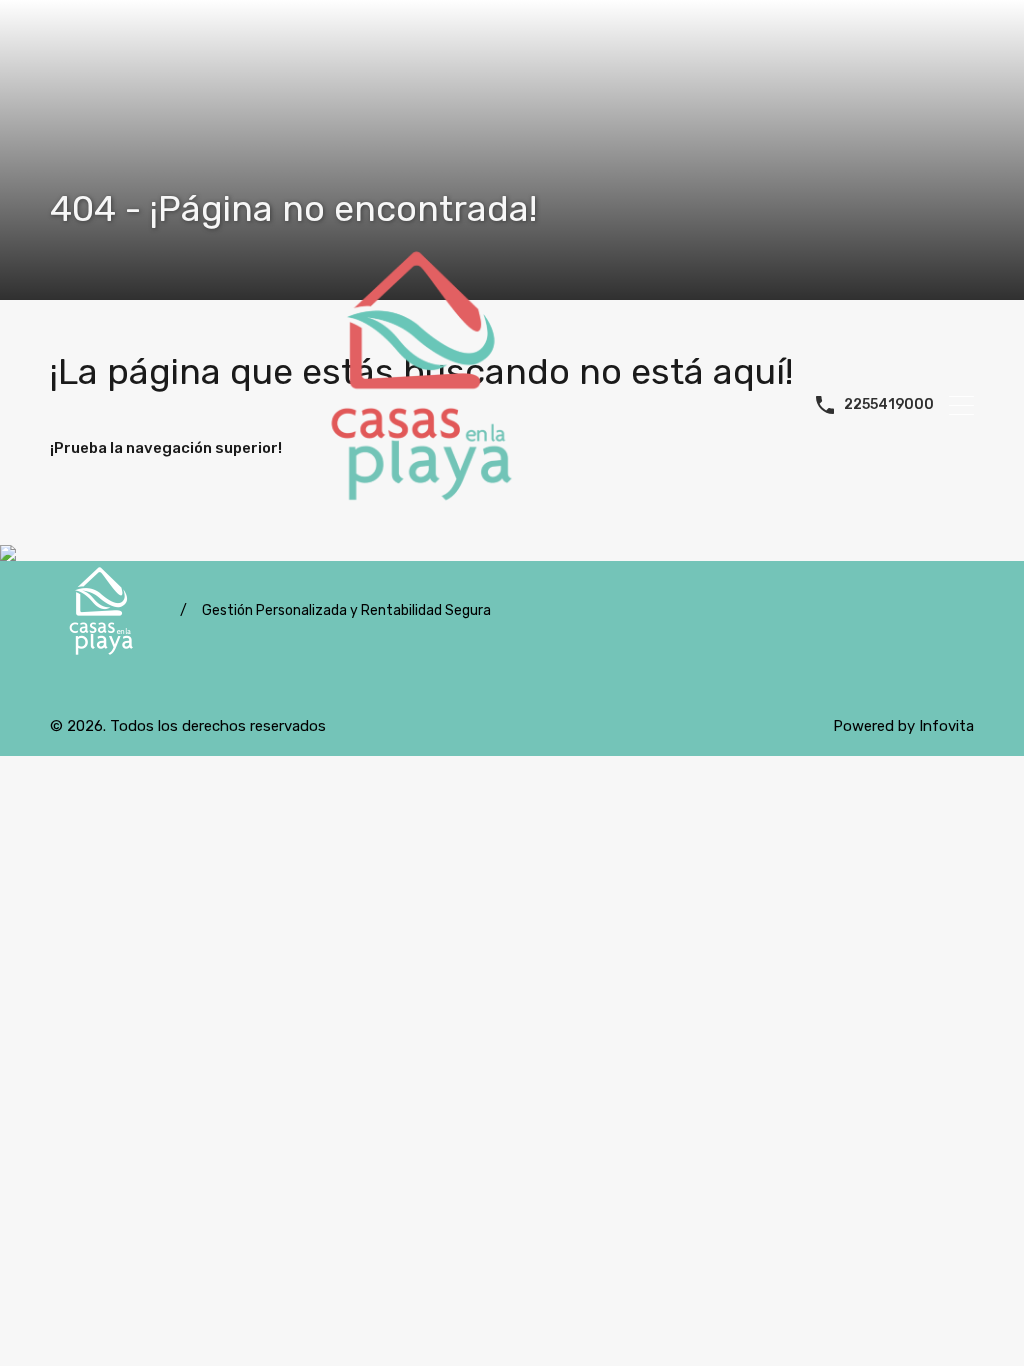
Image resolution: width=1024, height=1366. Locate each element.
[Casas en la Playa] (428, 403)
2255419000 (889, 405)
